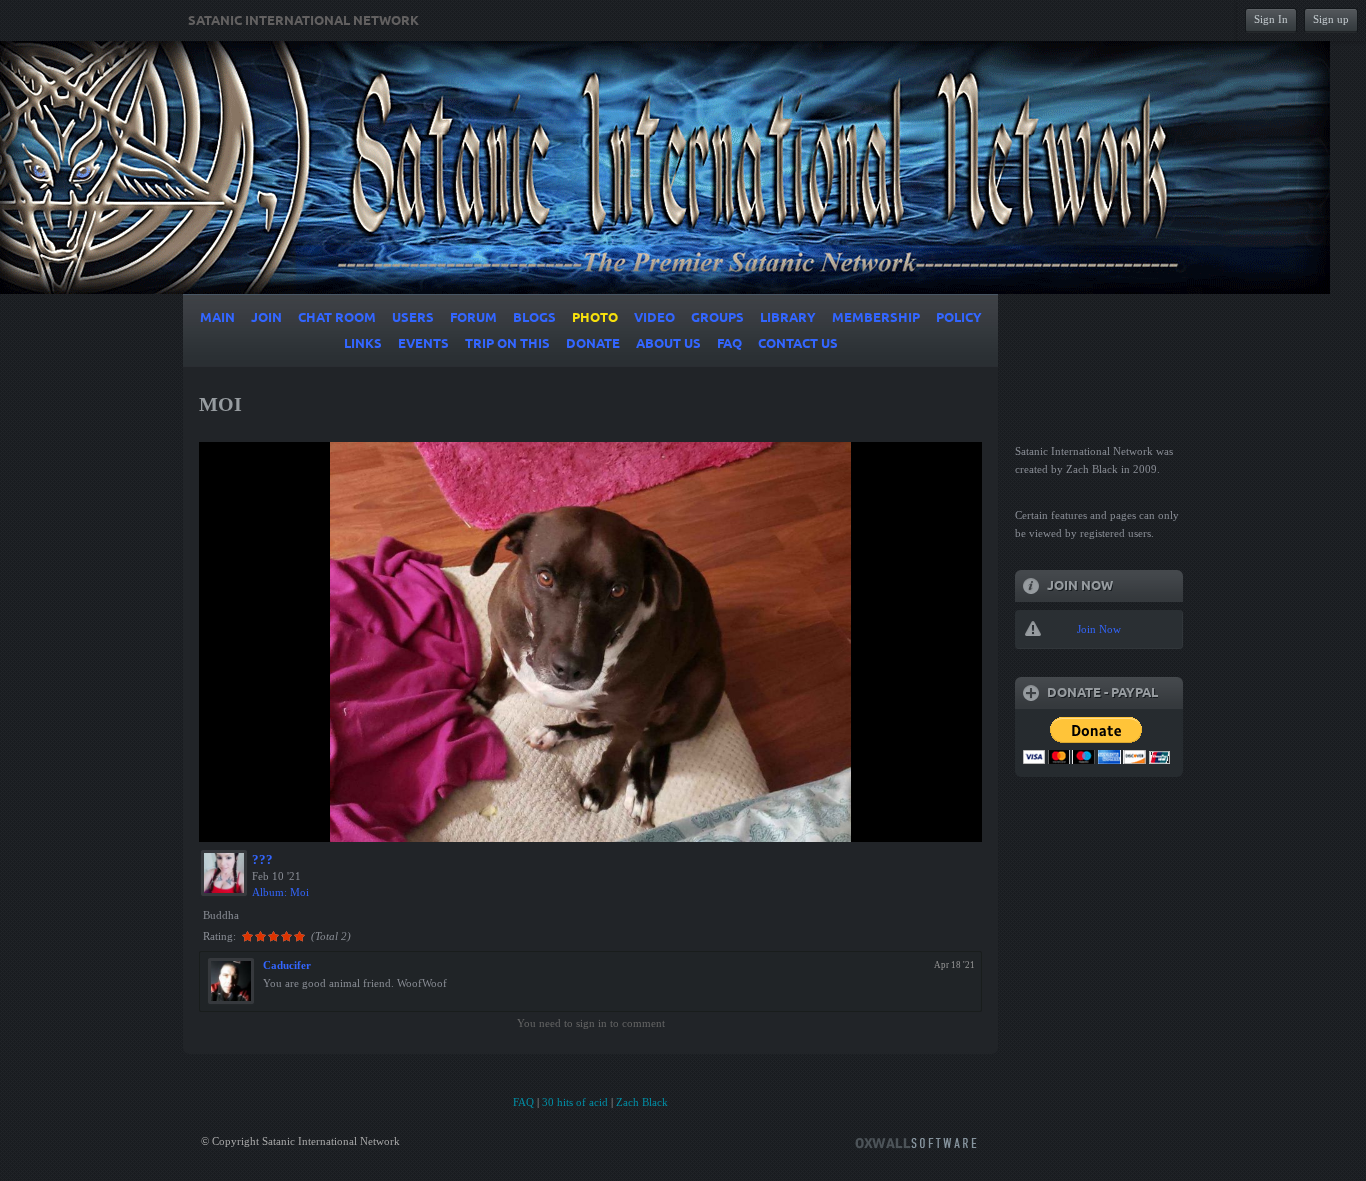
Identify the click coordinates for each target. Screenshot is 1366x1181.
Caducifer (287, 965)
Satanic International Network (303, 21)
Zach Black (642, 1102)
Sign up (1331, 19)
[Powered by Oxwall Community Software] (916, 1141)
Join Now (1099, 629)
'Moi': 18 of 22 (251, 824)
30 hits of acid (575, 1102)
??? (262, 859)
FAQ (523, 1102)
